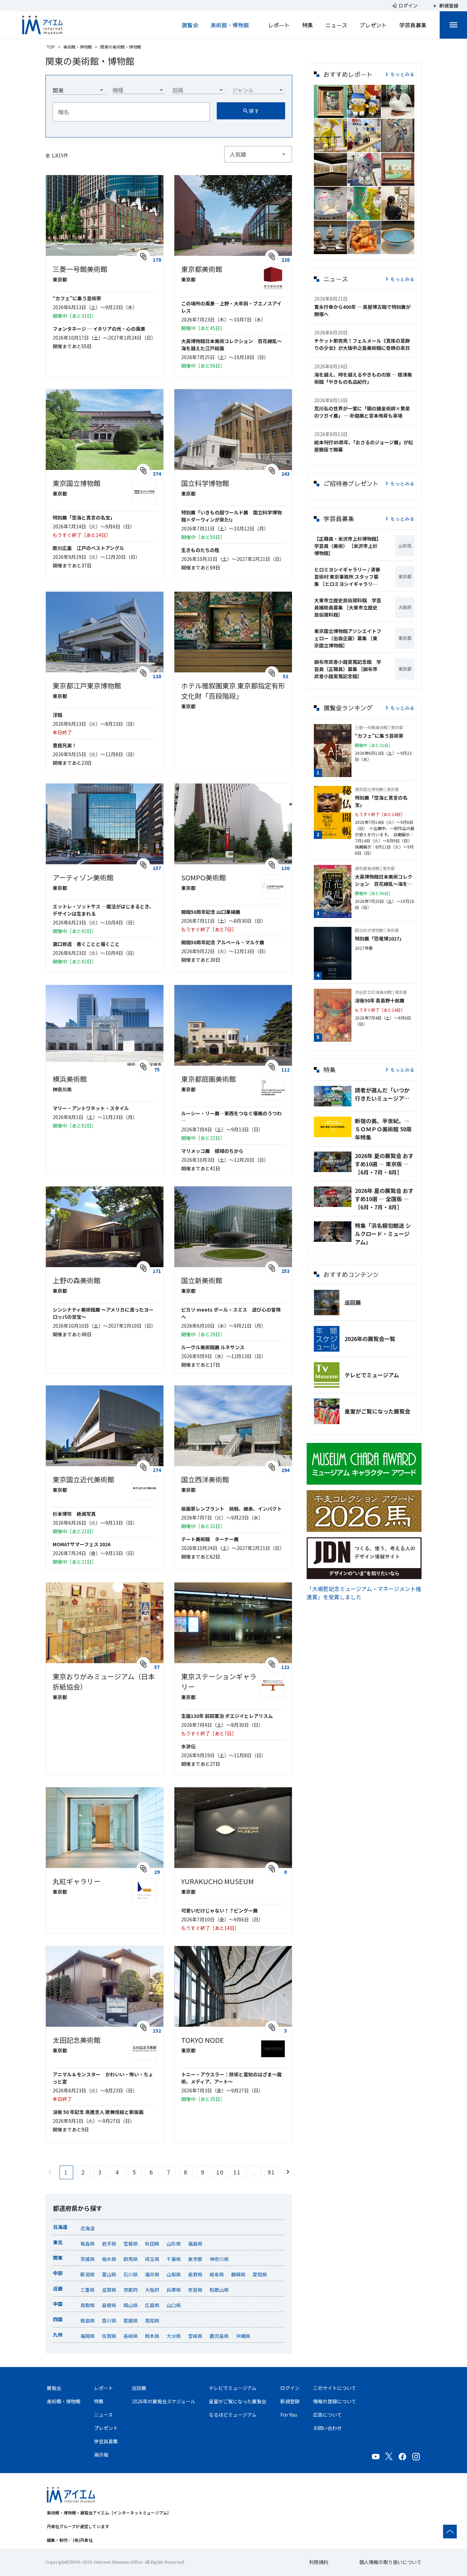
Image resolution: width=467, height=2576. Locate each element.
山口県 (174, 2305)
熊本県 (152, 2336)
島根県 (109, 2305)
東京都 (195, 2259)
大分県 (174, 2336)
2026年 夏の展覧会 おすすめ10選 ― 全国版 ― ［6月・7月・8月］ (384, 1199)
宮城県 (131, 2244)
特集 (308, 25)
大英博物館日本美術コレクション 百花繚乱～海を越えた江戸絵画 (384, 880)
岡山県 (131, 2305)
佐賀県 (109, 2336)
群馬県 (131, 2259)
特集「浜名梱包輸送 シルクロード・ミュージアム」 (383, 1234)
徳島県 (88, 2321)
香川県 (109, 2321)
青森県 (88, 2244)
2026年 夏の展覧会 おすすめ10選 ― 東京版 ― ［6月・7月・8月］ (384, 1164)
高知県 (152, 2321)
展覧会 (190, 25)
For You (289, 2415)
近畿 (58, 2288)
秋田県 (152, 2244)
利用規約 (319, 2562)
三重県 (88, 2290)
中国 (58, 2304)
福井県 (152, 2274)
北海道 (60, 2227)
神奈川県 (219, 2259)
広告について (328, 2415)
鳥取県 (88, 2305)
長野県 (195, 2274)
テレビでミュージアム (372, 1375)
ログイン (290, 2388)
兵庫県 (174, 2290)
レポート (279, 25)
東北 (58, 2242)
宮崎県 (195, 2336)
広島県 (152, 2305)
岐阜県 (217, 2274)
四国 (58, 2319)
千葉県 (174, 2259)
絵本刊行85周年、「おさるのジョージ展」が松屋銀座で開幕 (364, 446)
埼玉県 (152, 2259)
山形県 (174, 2244)
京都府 (131, 2290)
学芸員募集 (413, 25)
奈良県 (195, 2290)
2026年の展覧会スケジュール (164, 2401)
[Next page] (288, 2172)
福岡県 (88, 2336)
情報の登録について (335, 2401)
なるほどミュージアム (233, 2415)
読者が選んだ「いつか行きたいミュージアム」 (385, 1094)
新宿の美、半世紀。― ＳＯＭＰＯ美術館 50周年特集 (383, 1129)
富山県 (109, 2274)
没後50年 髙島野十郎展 (380, 1000)
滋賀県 (109, 2290)
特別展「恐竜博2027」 (379, 938)
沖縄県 (243, 2336)
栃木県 (109, 2259)
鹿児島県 (219, 2336)
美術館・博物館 (230, 25)
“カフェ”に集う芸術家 (379, 736)
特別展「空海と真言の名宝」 (381, 801)
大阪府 (152, 2290)
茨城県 (88, 2259)
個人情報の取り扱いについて (390, 2562)
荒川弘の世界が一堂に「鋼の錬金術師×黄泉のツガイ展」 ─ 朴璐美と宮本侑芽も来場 (362, 412)
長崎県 (131, 2336)
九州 (58, 2335)
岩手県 (109, 2244)
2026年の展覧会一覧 (370, 1339)
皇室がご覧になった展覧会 (377, 1411)
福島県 (195, 2244)
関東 (58, 2258)
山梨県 (174, 2274)
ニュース (336, 25)
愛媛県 (131, 2321)
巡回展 (353, 1302)
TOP (51, 47)
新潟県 (88, 2274)
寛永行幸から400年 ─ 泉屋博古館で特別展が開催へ (362, 310)
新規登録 (290, 2401)
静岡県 (238, 2274)
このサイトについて (335, 2388)
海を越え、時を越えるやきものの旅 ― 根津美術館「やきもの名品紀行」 (363, 378)
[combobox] (79, 88)
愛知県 (260, 2274)
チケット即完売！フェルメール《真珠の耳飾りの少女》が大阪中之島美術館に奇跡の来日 (362, 344)
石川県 (131, 2274)
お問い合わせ (328, 2428)
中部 (58, 2273)
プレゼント (373, 25)
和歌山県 (219, 2290)
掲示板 (101, 2455)
